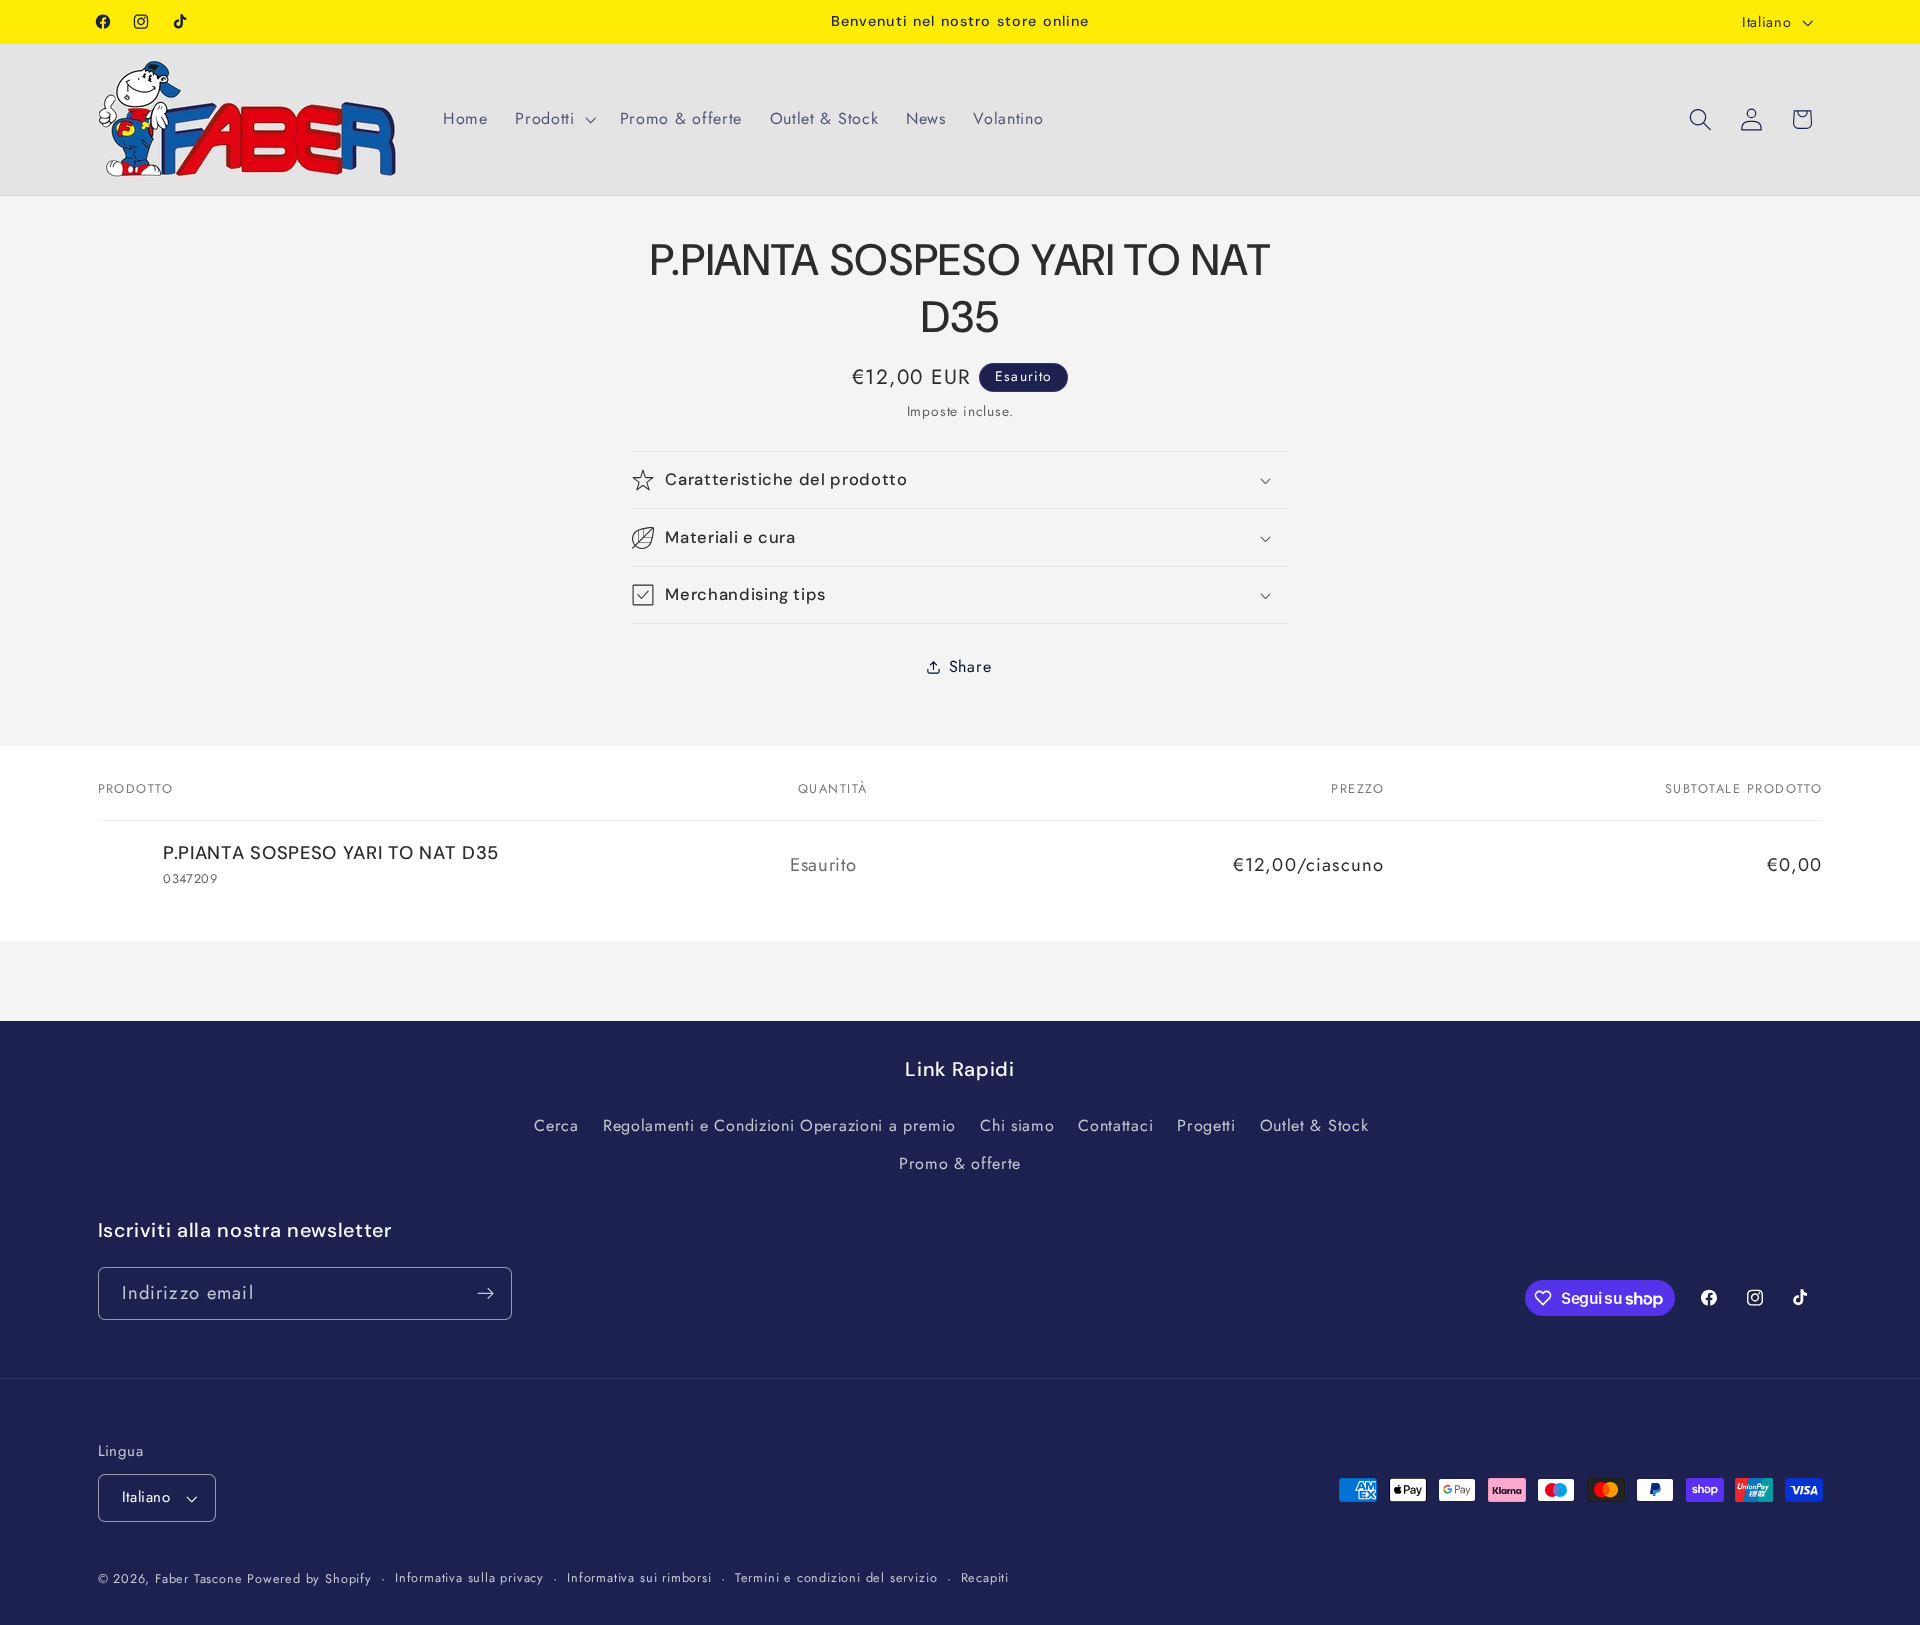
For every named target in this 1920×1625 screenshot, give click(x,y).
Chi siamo (1017, 1125)
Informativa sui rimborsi (639, 1577)
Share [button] (970, 667)
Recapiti (985, 1577)
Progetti (1206, 1125)
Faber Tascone (198, 1578)
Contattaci (1115, 1125)
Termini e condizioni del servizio (836, 1577)
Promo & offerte (960, 1163)
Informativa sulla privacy (469, 1577)
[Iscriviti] (485, 1294)
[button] (553, 119)
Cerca (556, 1125)
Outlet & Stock (1314, 1125)
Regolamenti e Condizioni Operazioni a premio (779, 1125)
